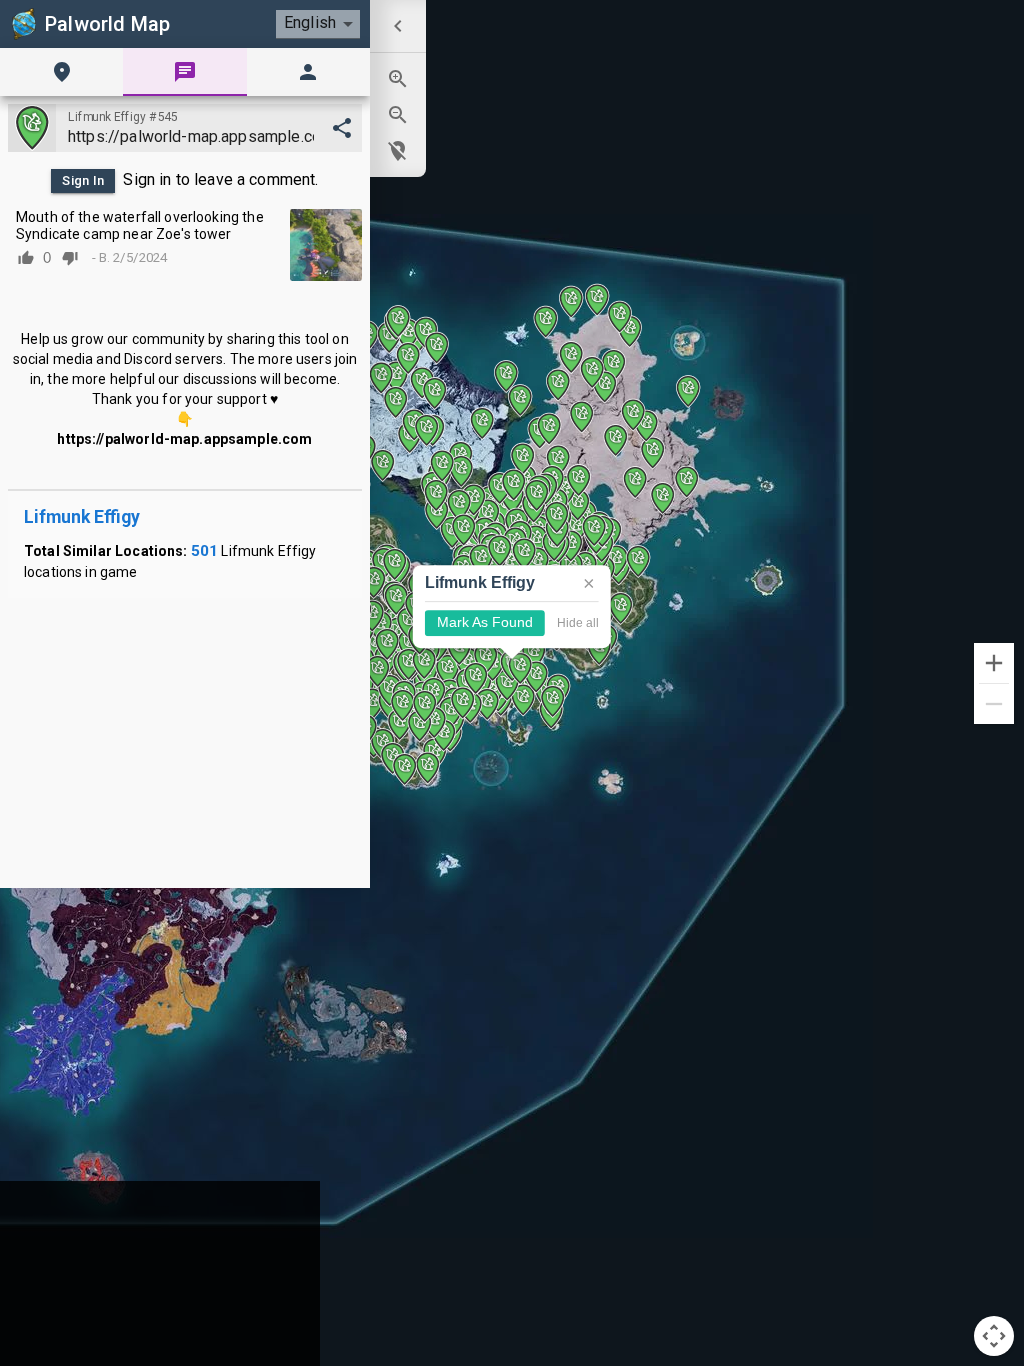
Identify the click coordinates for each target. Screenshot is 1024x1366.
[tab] (61, 72)
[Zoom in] (994, 663)
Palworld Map (107, 24)
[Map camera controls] (994, 1336)
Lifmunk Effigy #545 (123, 117)
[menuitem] (398, 26)
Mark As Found (485, 623)
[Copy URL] (342, 128)
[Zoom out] (994, 704)
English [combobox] (310, 22)
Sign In (83, 180)
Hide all (578, 623)
